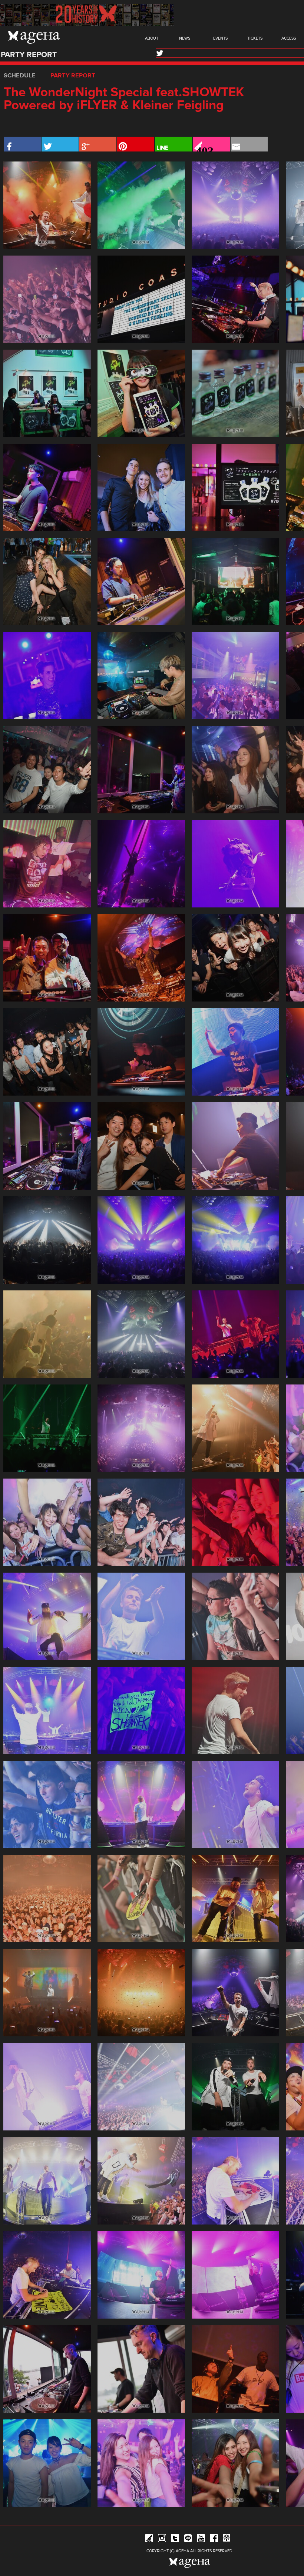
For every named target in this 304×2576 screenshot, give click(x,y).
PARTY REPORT (73, 76)
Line (188, 2540)
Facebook (214, 2540)
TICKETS (255, 38)
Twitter (175, 2540)
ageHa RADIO (227, 2540)
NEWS (185, 38)
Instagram (162, 2540)
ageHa (34, 37)
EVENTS (220, 38)
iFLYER (149, 2540)
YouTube (201, 2540)
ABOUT (152, 38)
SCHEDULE (20, 76)
